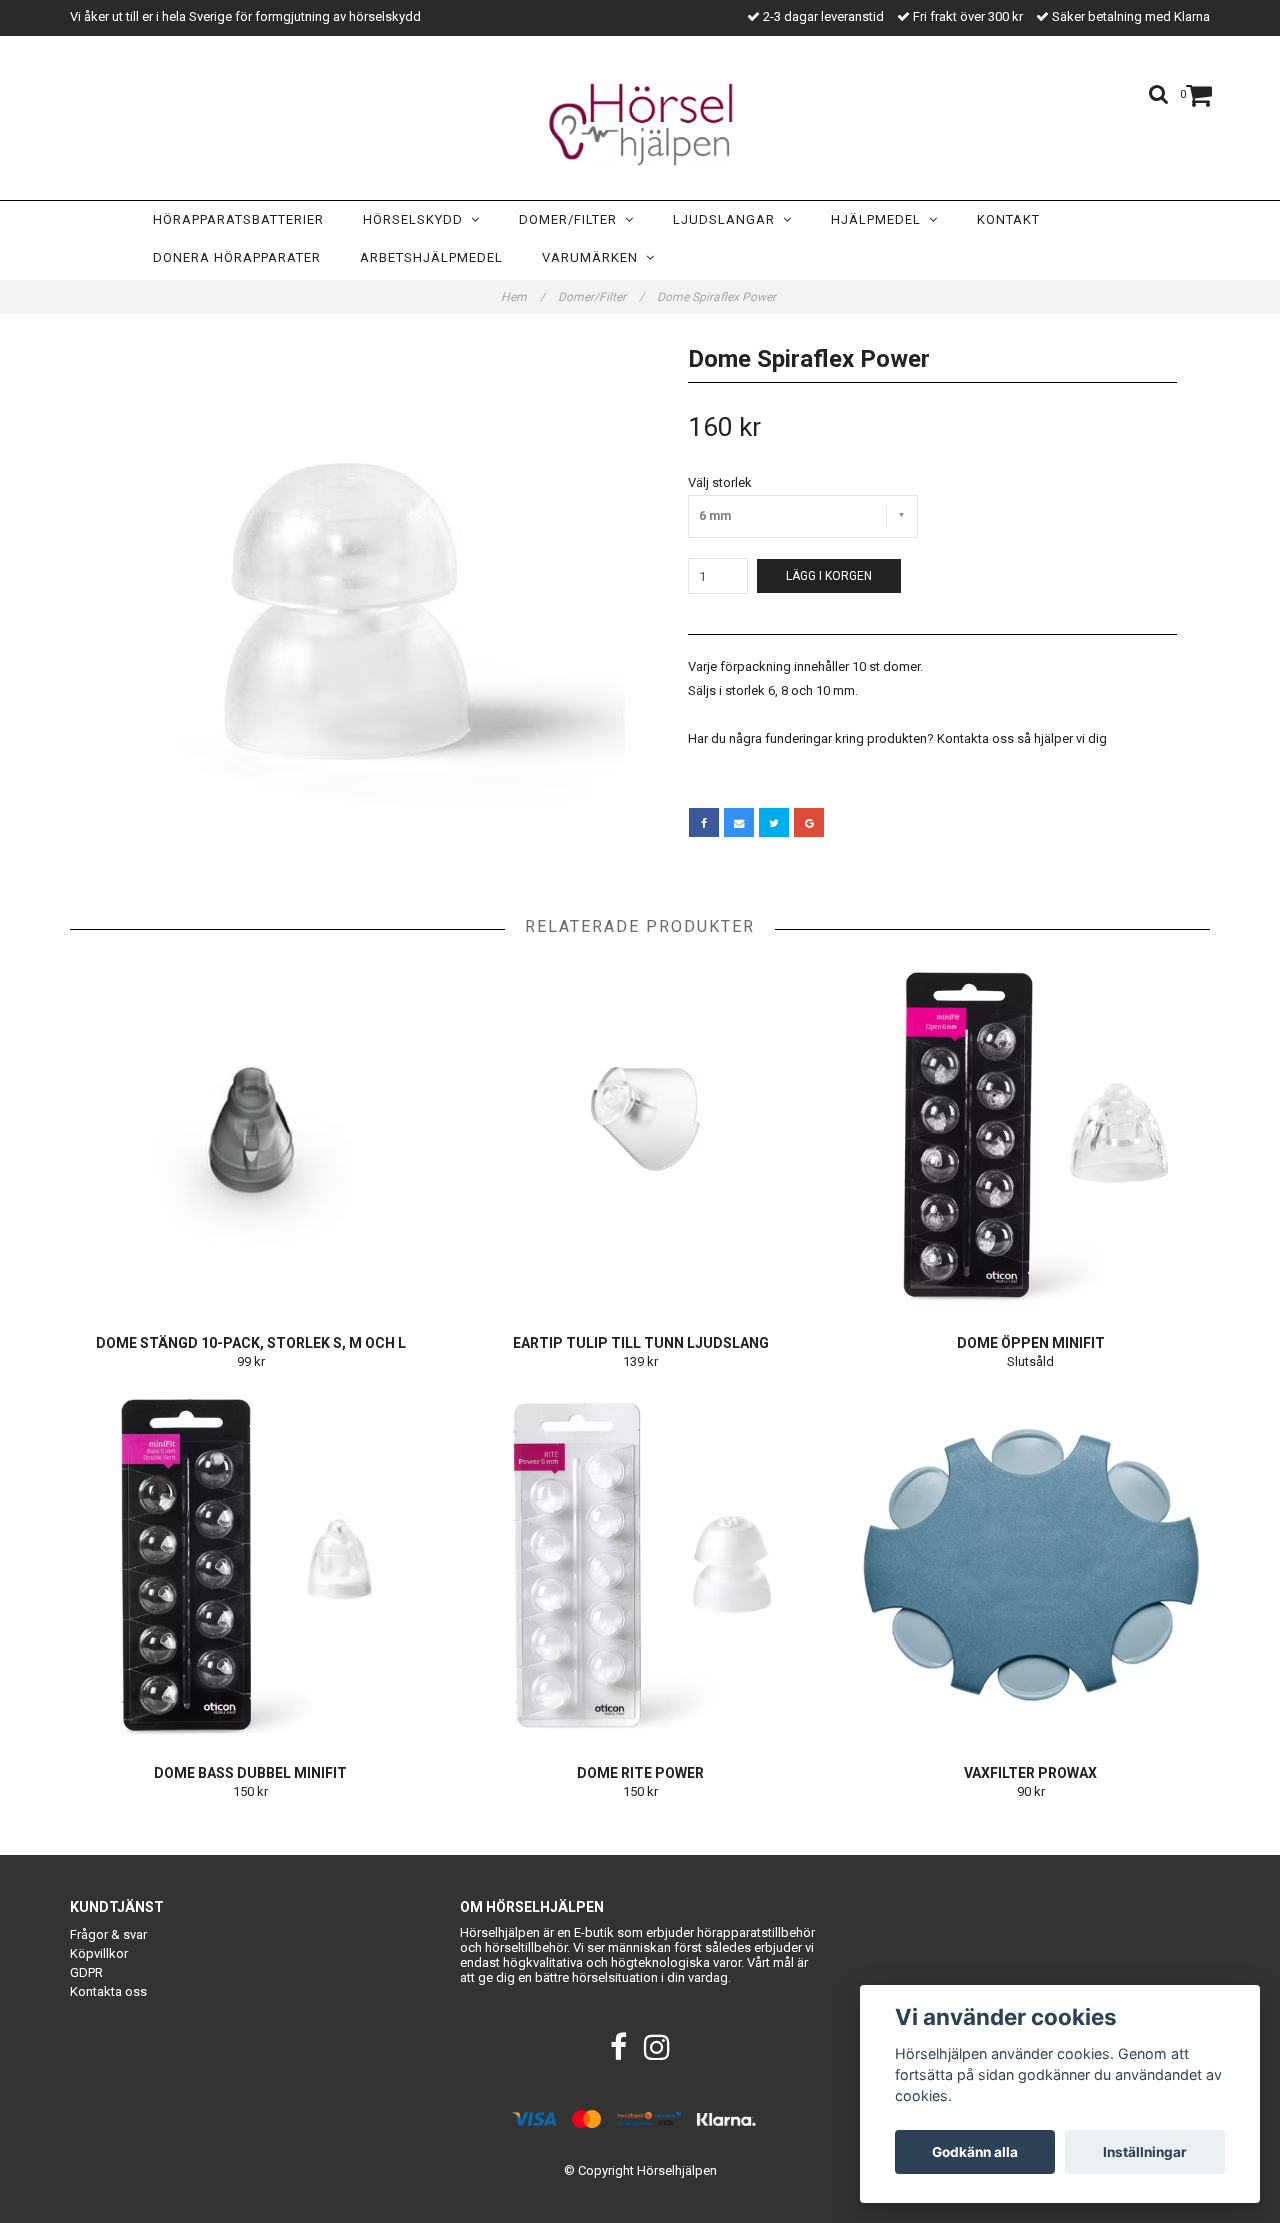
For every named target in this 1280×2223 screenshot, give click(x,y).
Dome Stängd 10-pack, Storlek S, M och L (251, 1343)
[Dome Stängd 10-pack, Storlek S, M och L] (250, 1135)
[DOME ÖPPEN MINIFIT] (1030, 1135)
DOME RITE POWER (640, 1773)
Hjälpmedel (880, 219)
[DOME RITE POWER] (640, 1565)
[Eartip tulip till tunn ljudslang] (640, 1135)
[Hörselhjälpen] (640, 122)
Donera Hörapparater (237, 257)
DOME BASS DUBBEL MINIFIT (250, 1773)
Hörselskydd (417, 219)
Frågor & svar (108, 1934)
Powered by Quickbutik (640, 2186)
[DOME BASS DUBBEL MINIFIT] (250, 1565)
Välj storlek (720, 482)
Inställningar (1145, 2152)
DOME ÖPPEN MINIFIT (1031, 1343)
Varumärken (594, 257)
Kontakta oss (108, 1991)
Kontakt (1008, 219)
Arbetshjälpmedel (431, 257)
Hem (523, 297)
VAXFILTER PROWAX (1030, 1773)
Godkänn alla (975, 2152)
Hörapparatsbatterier (238, 219)
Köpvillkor (99, 1953)
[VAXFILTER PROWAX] (1030, 1565)
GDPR (86, 1972)
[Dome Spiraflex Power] (347, 611)
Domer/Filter (572, 219)
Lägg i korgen (829, 576)
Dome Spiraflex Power (718, 297)
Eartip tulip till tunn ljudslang (641, 1343)
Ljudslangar (728, 219)
